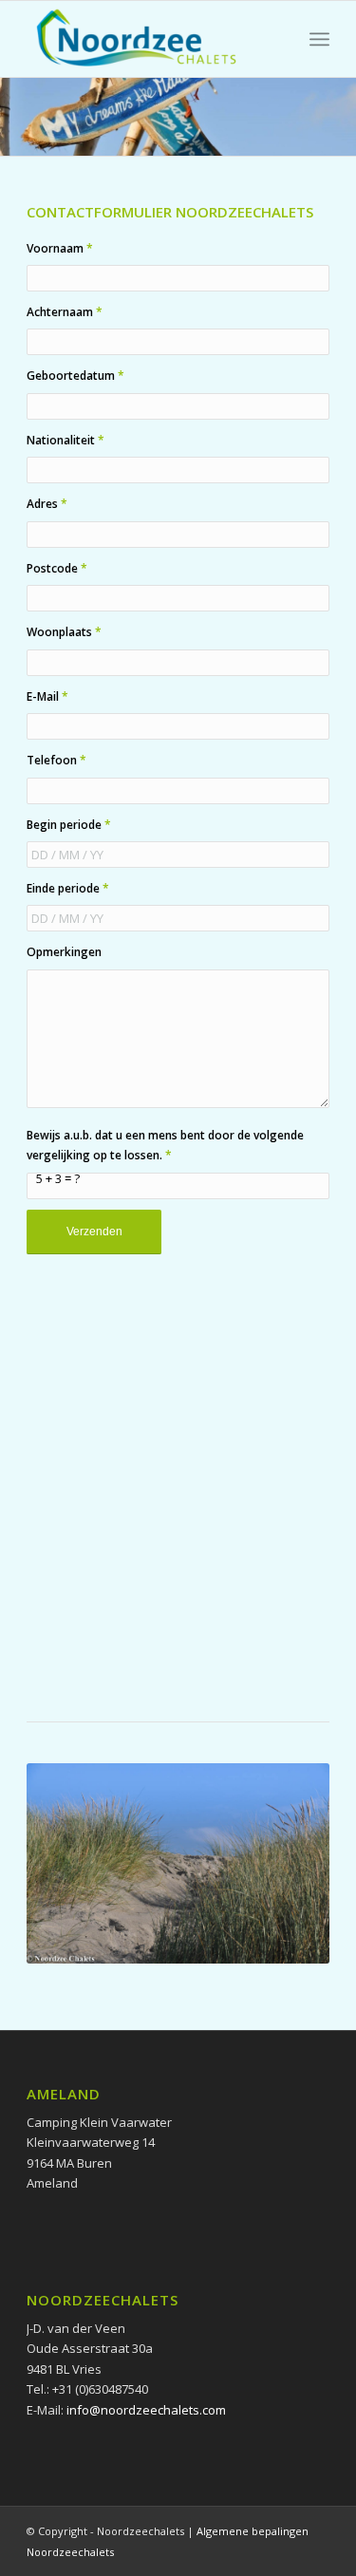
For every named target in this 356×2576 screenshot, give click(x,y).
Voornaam (60, 248)
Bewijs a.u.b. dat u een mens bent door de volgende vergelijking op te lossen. (165, 1145)
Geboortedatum (75, 376)
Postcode (57, 568)
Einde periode (68, 888)
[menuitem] (319, 39)
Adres (47, 504)
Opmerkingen (64, 952)
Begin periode (69, 825)
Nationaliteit (66, 440)
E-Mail (47, 696)
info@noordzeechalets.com (146, 2410)
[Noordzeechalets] (148, 39)
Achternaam (65, 312)
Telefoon (56, 760)
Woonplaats (64, 632)
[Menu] (319, 39)
